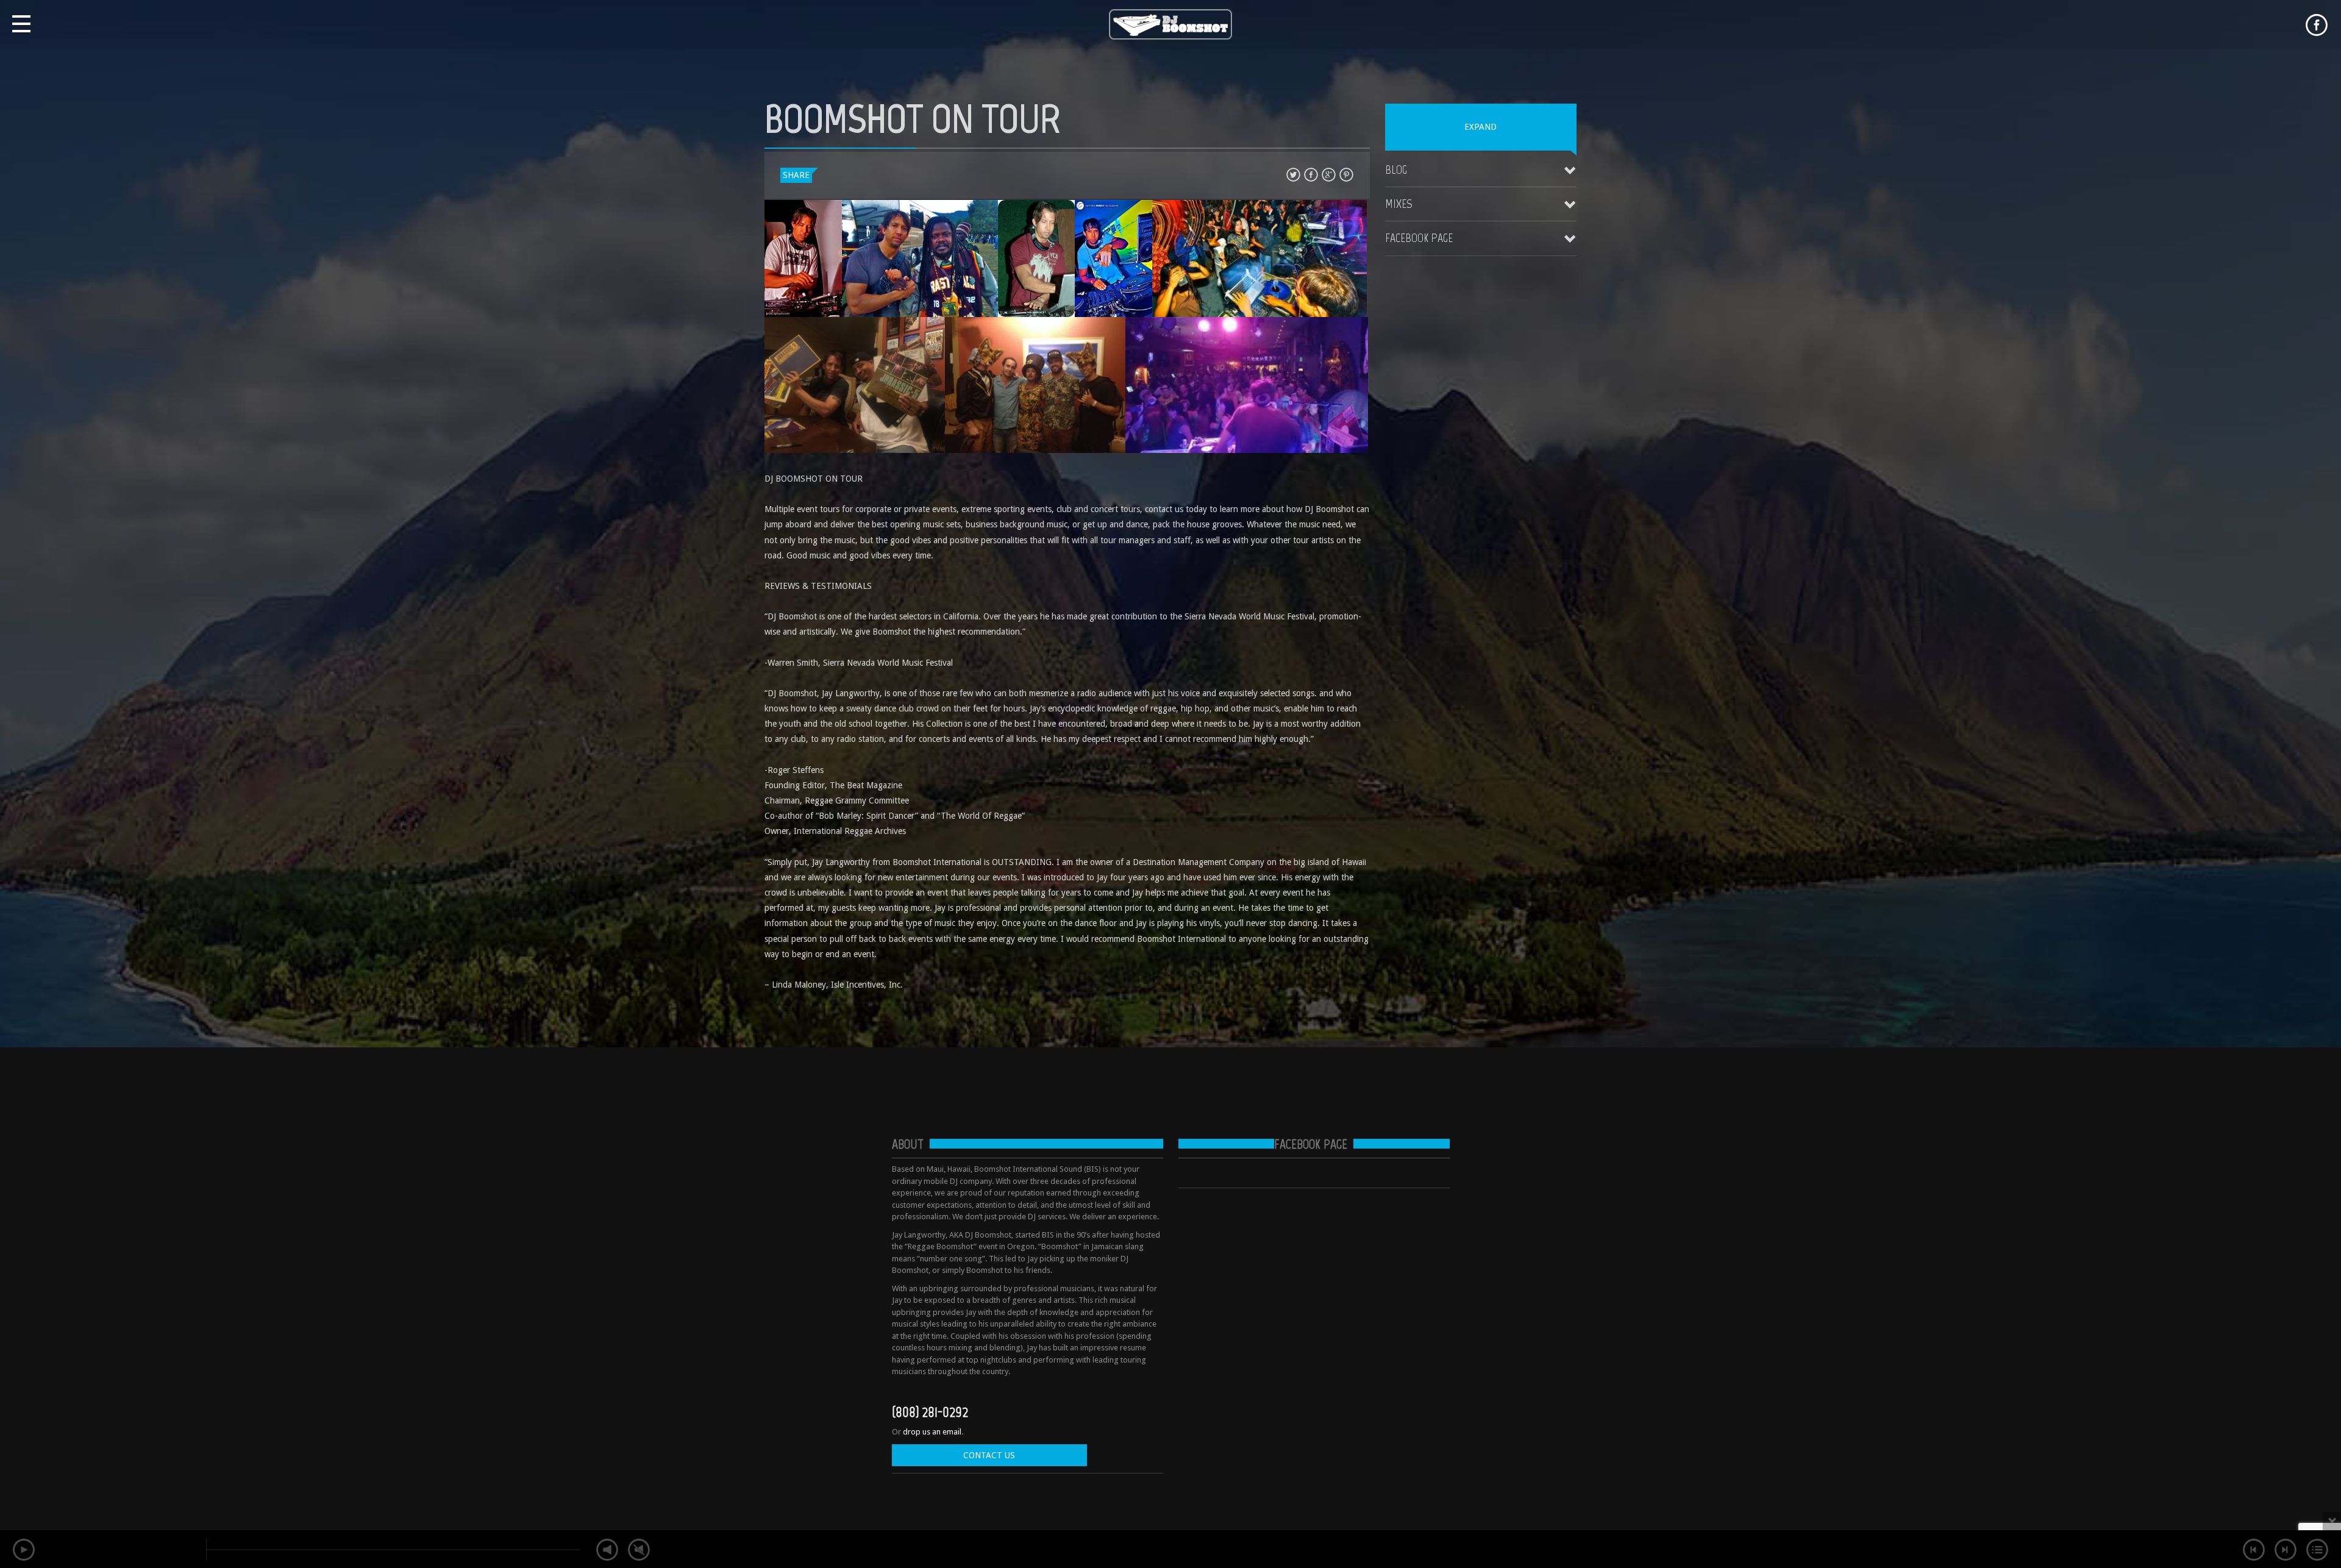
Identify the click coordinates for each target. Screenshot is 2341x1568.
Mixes (1399, 204)
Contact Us (989, 1455)
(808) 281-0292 (930, 1412)
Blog (1396, 169)
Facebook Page (1419, 238)
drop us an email (932, 1432)
